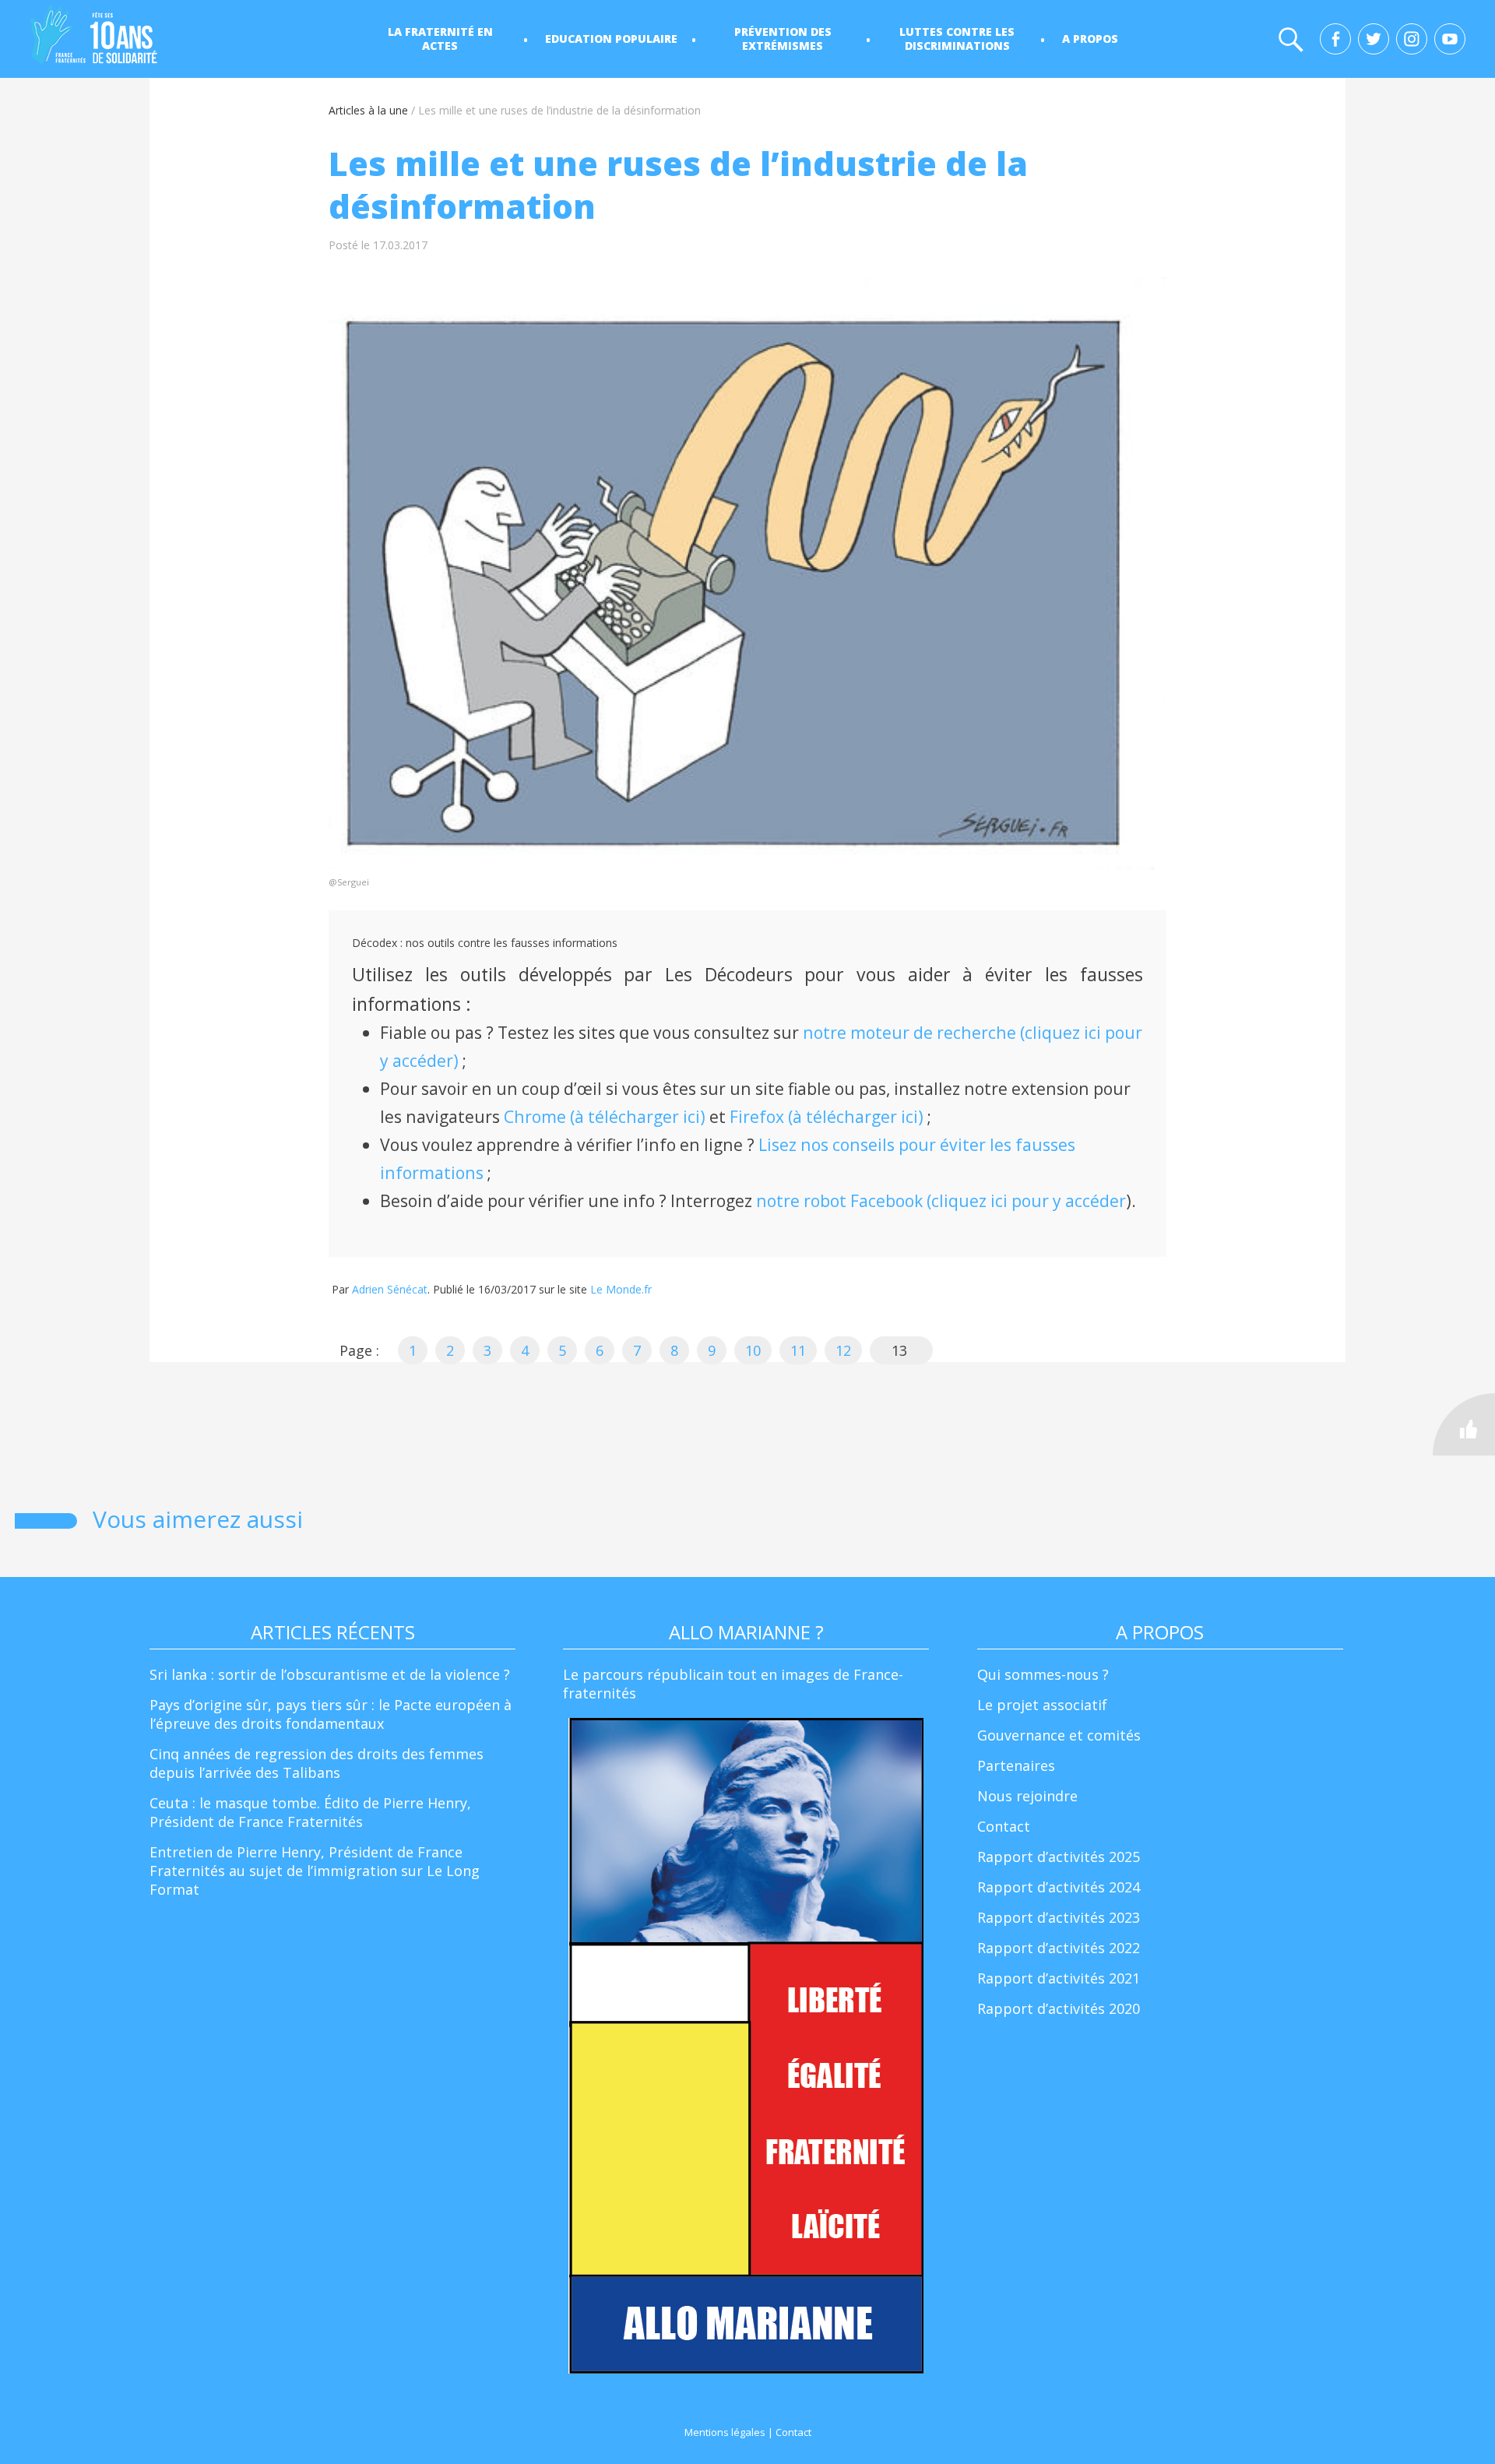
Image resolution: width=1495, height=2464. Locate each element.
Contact (1004, 1826)
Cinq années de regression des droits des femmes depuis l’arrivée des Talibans (317, 1763)
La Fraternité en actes (440, 39)
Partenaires (1016, 1765)
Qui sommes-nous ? (1043, 1674)
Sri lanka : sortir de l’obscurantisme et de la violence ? (330, 1674)
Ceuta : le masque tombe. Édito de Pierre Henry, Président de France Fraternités (310, 1812)
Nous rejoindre (1027, 1796)
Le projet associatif (1042, 1705)
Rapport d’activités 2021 (1059, 1978)
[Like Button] (1464, 1424)
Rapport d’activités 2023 (1059, 1917)
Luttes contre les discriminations (957, 39)
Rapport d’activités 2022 (1059, 1948)
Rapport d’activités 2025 (1059, 1857)
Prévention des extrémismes (783, 39)
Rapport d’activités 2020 (1059, 2008)
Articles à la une (368, 110)
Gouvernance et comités (1059, 1735)
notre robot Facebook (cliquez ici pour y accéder (941, 1200)
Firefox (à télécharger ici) (827, 1116)
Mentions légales (725, 2432)
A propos (1090, 39)
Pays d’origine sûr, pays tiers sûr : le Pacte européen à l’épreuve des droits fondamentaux (331, 1714)
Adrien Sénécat (390, 1289)
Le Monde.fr (621, 1289)
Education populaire (611, 39)
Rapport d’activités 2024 (1059, 1887)
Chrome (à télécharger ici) (605, 1116)
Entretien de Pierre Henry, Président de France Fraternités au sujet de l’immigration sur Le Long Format (315, 1871)
